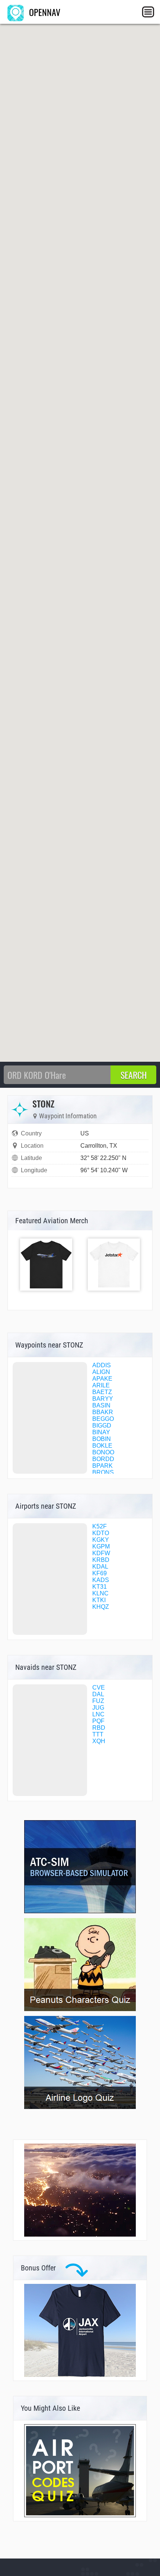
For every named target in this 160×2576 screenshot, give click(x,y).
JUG (98, 1708)
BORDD (103, 1459)
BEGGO (103, 1419)
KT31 (100, 1587)
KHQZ (101, 1607)
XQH (99, 1741)
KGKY (101, 1540)
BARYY (103, 1399)
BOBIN (102, 1439)
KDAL (100, 1567)
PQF (98, 1721)
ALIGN (101, 1372)
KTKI (99, 1600)
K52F (100, 1526)
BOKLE (102, 1446)
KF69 (100, 1573)
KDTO (101, 1533)
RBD (99, 1728)
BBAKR (103, 1412)
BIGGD (102, 1426)
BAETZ (102, 1392)
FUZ (98, 1701)
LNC (98, 1714)
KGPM (101, 1546)
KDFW (101, 1553)
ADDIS (102, 1365)
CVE (99, 1687)
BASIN (101, 1405)
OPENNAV (44, 12)
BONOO (103, 1452)
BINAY (101, 1432)
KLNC (100, 1593)
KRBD (101, 1560)
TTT (98, 1734)
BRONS (103, 1472)
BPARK (103, 1466)
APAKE (102, 1379)
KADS (101, 1580)
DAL (98, 1694)
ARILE (101, 1385)
